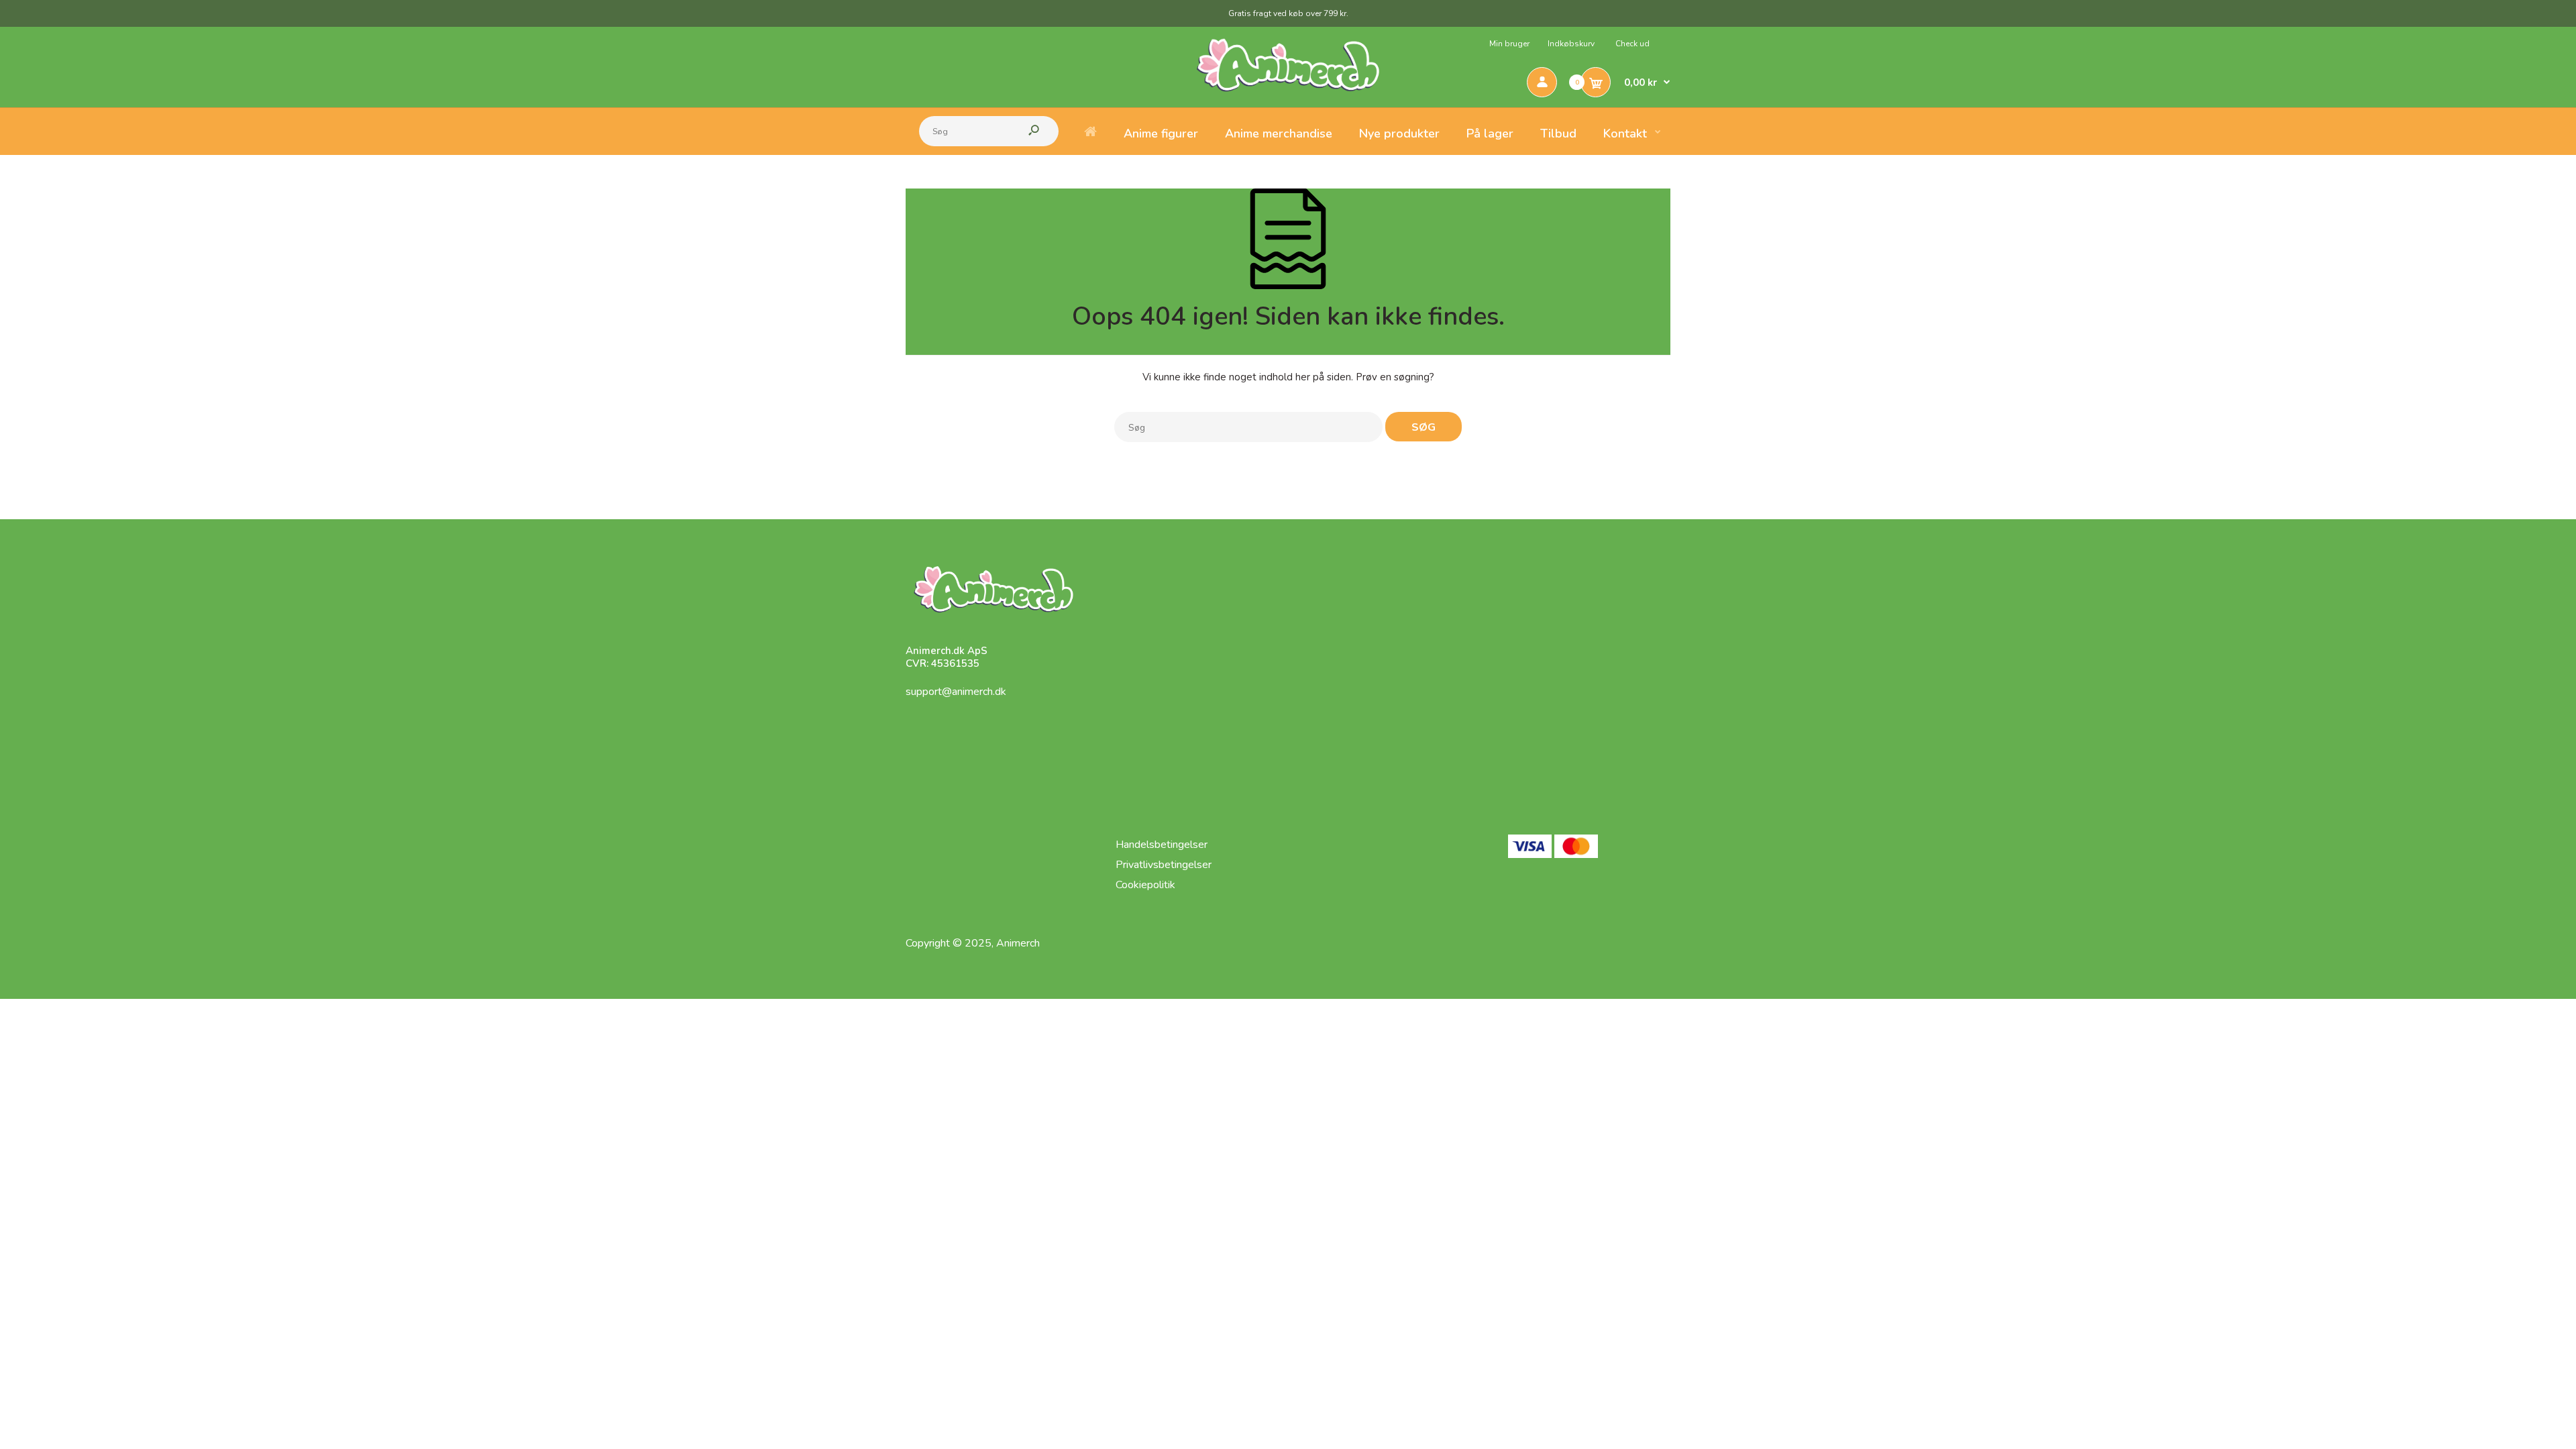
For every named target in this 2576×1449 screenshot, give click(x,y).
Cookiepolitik (1145, 885)
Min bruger (1509, 44)
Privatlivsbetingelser (1164, 865)
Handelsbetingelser (1162, 845)
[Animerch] (1288, 102)
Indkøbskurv (1571, 44)
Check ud (1632, 44)
